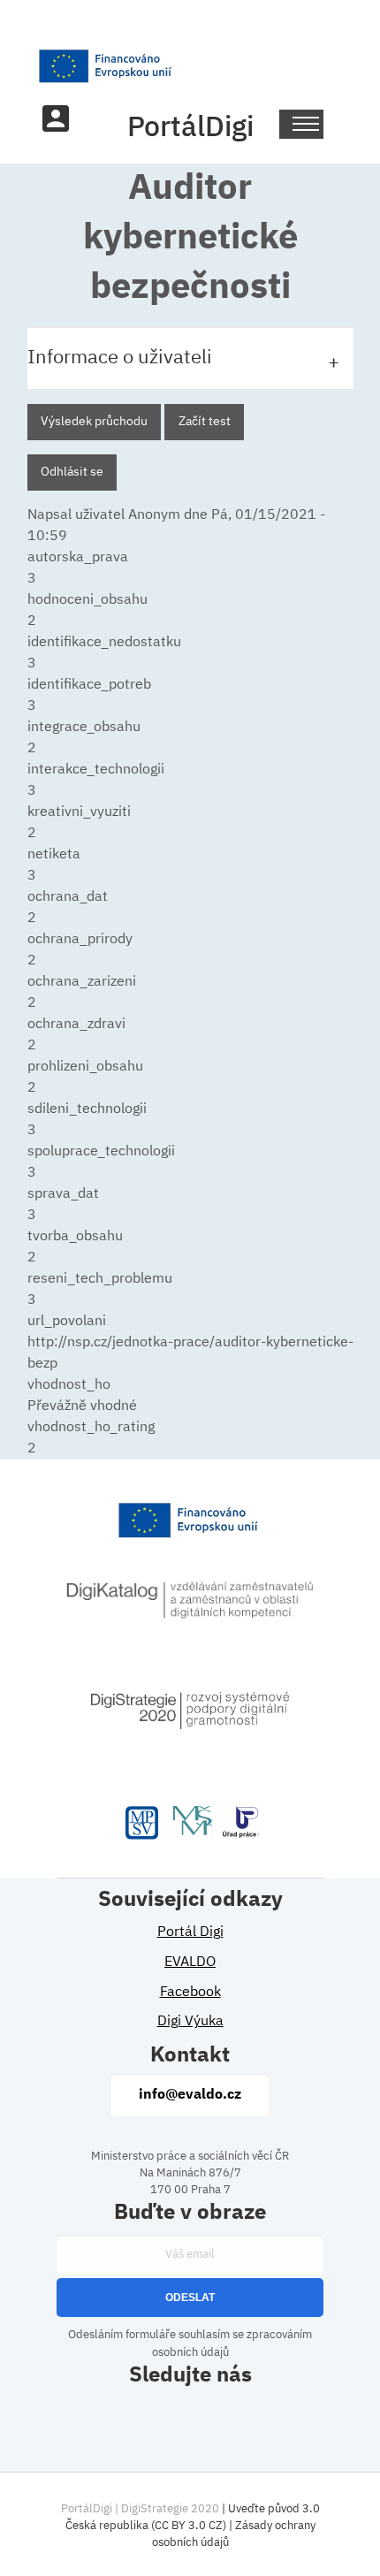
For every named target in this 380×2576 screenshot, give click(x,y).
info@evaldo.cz (190, 2095)
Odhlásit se (72, 472)
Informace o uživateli (120, 358)
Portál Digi (190, 1932)
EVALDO (190, 1962)
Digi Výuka (190, 2022)
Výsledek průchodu (94, 422)
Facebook (190, 1993)
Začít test (205, 422)
